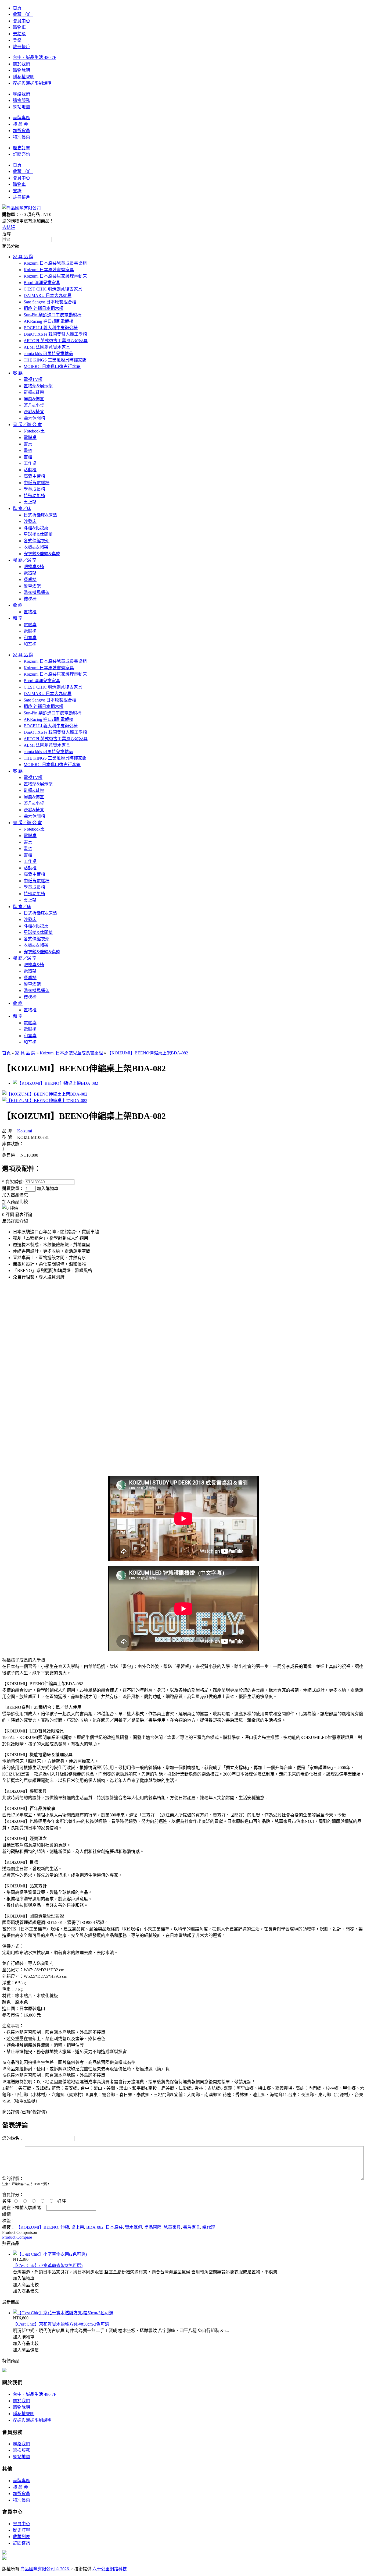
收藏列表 (21, 2537)
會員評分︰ (13, 2195)
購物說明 (21, 70)
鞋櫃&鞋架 (34, 392)
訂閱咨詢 (21, 154)
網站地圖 (21, 107)
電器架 (30, 573)
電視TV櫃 (33, 379)
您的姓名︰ (13, 2138)
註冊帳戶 (21, 47)
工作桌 (30, 463)
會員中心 (21, 21)
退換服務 (21, 100)
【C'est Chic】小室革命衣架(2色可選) (48, 2265)
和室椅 (30, 644)
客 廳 (18, 373)
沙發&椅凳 (34, 412)
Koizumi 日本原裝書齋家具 (49, 270)
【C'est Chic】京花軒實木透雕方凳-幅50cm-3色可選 (61, 2324)
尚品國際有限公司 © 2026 (45, 2569)
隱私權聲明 (24, 77)
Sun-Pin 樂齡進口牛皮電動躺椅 (53, 315)
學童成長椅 (34, 489)
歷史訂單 (21, 148)
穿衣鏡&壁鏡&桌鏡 (42, 554)
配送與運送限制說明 (32, 83)
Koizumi (25, 1131)
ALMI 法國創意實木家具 (47, 347)
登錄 (17, 40)
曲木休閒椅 (34, 418)
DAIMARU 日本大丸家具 (48, 295)
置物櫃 (30, 612)
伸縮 (65, 2227)
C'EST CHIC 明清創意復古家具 (53, 289)
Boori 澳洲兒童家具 (42, 283)
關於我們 (21, 64)
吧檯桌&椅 (34, 567)
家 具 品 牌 (23, 257)
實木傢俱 (134, 2227)
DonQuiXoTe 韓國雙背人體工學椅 (55, 334)
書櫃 (28, 457)
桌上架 (30, 502)
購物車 (19, 27)
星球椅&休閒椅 (38, 534)
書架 (28, 450)
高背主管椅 (34, 476)
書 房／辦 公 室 (27, 425)
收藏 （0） (23, 14)
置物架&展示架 (38, 386)
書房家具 (192, 2227)
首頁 (17, 8)
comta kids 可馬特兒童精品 (48, 354)
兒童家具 (172, 2227)
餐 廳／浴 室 (25, 560)
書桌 (28, 444)
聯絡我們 (21, 94)
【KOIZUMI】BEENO (37, 2227)
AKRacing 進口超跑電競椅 (48, 321)
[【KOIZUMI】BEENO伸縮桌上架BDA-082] (45, 1094)
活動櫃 (30, 470)
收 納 (18, 605)
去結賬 (19, 34)
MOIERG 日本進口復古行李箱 (52, 366)
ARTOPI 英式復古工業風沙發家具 (56, 341)
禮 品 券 (20, 124)
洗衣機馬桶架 (37, 592)
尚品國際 (153, 2227)
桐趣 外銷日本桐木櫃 (44, 308)
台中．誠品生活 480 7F (35, 57)
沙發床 (30, 521)
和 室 (18, 618)
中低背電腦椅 (37, 483)
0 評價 (8, 1215)
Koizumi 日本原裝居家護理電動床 (55, 276)
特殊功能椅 (34, 496)
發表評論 (24, 1215)
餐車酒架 (32, 586)
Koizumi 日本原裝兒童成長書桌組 (55, 263)
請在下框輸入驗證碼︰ (24, 2208)
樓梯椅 (30, 599)
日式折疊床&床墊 (40, 515)
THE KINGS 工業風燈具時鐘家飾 (55, 360)
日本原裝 (114, 2227)
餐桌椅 (30, 580)
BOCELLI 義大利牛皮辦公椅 (51, 328)
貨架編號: (13, 1182)
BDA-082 (95, 2227)
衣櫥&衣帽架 (36, 547)
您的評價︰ (13, 2179)
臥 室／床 (22, 509)
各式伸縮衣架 (37, 541)
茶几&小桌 (34, 405)
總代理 (209, 2227)
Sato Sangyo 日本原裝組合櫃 (50, 302)
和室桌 (30, 638)
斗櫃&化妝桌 (36, 528)
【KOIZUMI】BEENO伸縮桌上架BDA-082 (148, 1053)
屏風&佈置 (34, 399)
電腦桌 (30, 437)
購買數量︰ (13, 1188)
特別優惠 (21, 137)
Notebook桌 (34, 431)
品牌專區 (21, 118)
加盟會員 (21, 131)
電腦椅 (30, 631)
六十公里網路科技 (110, 2569)
